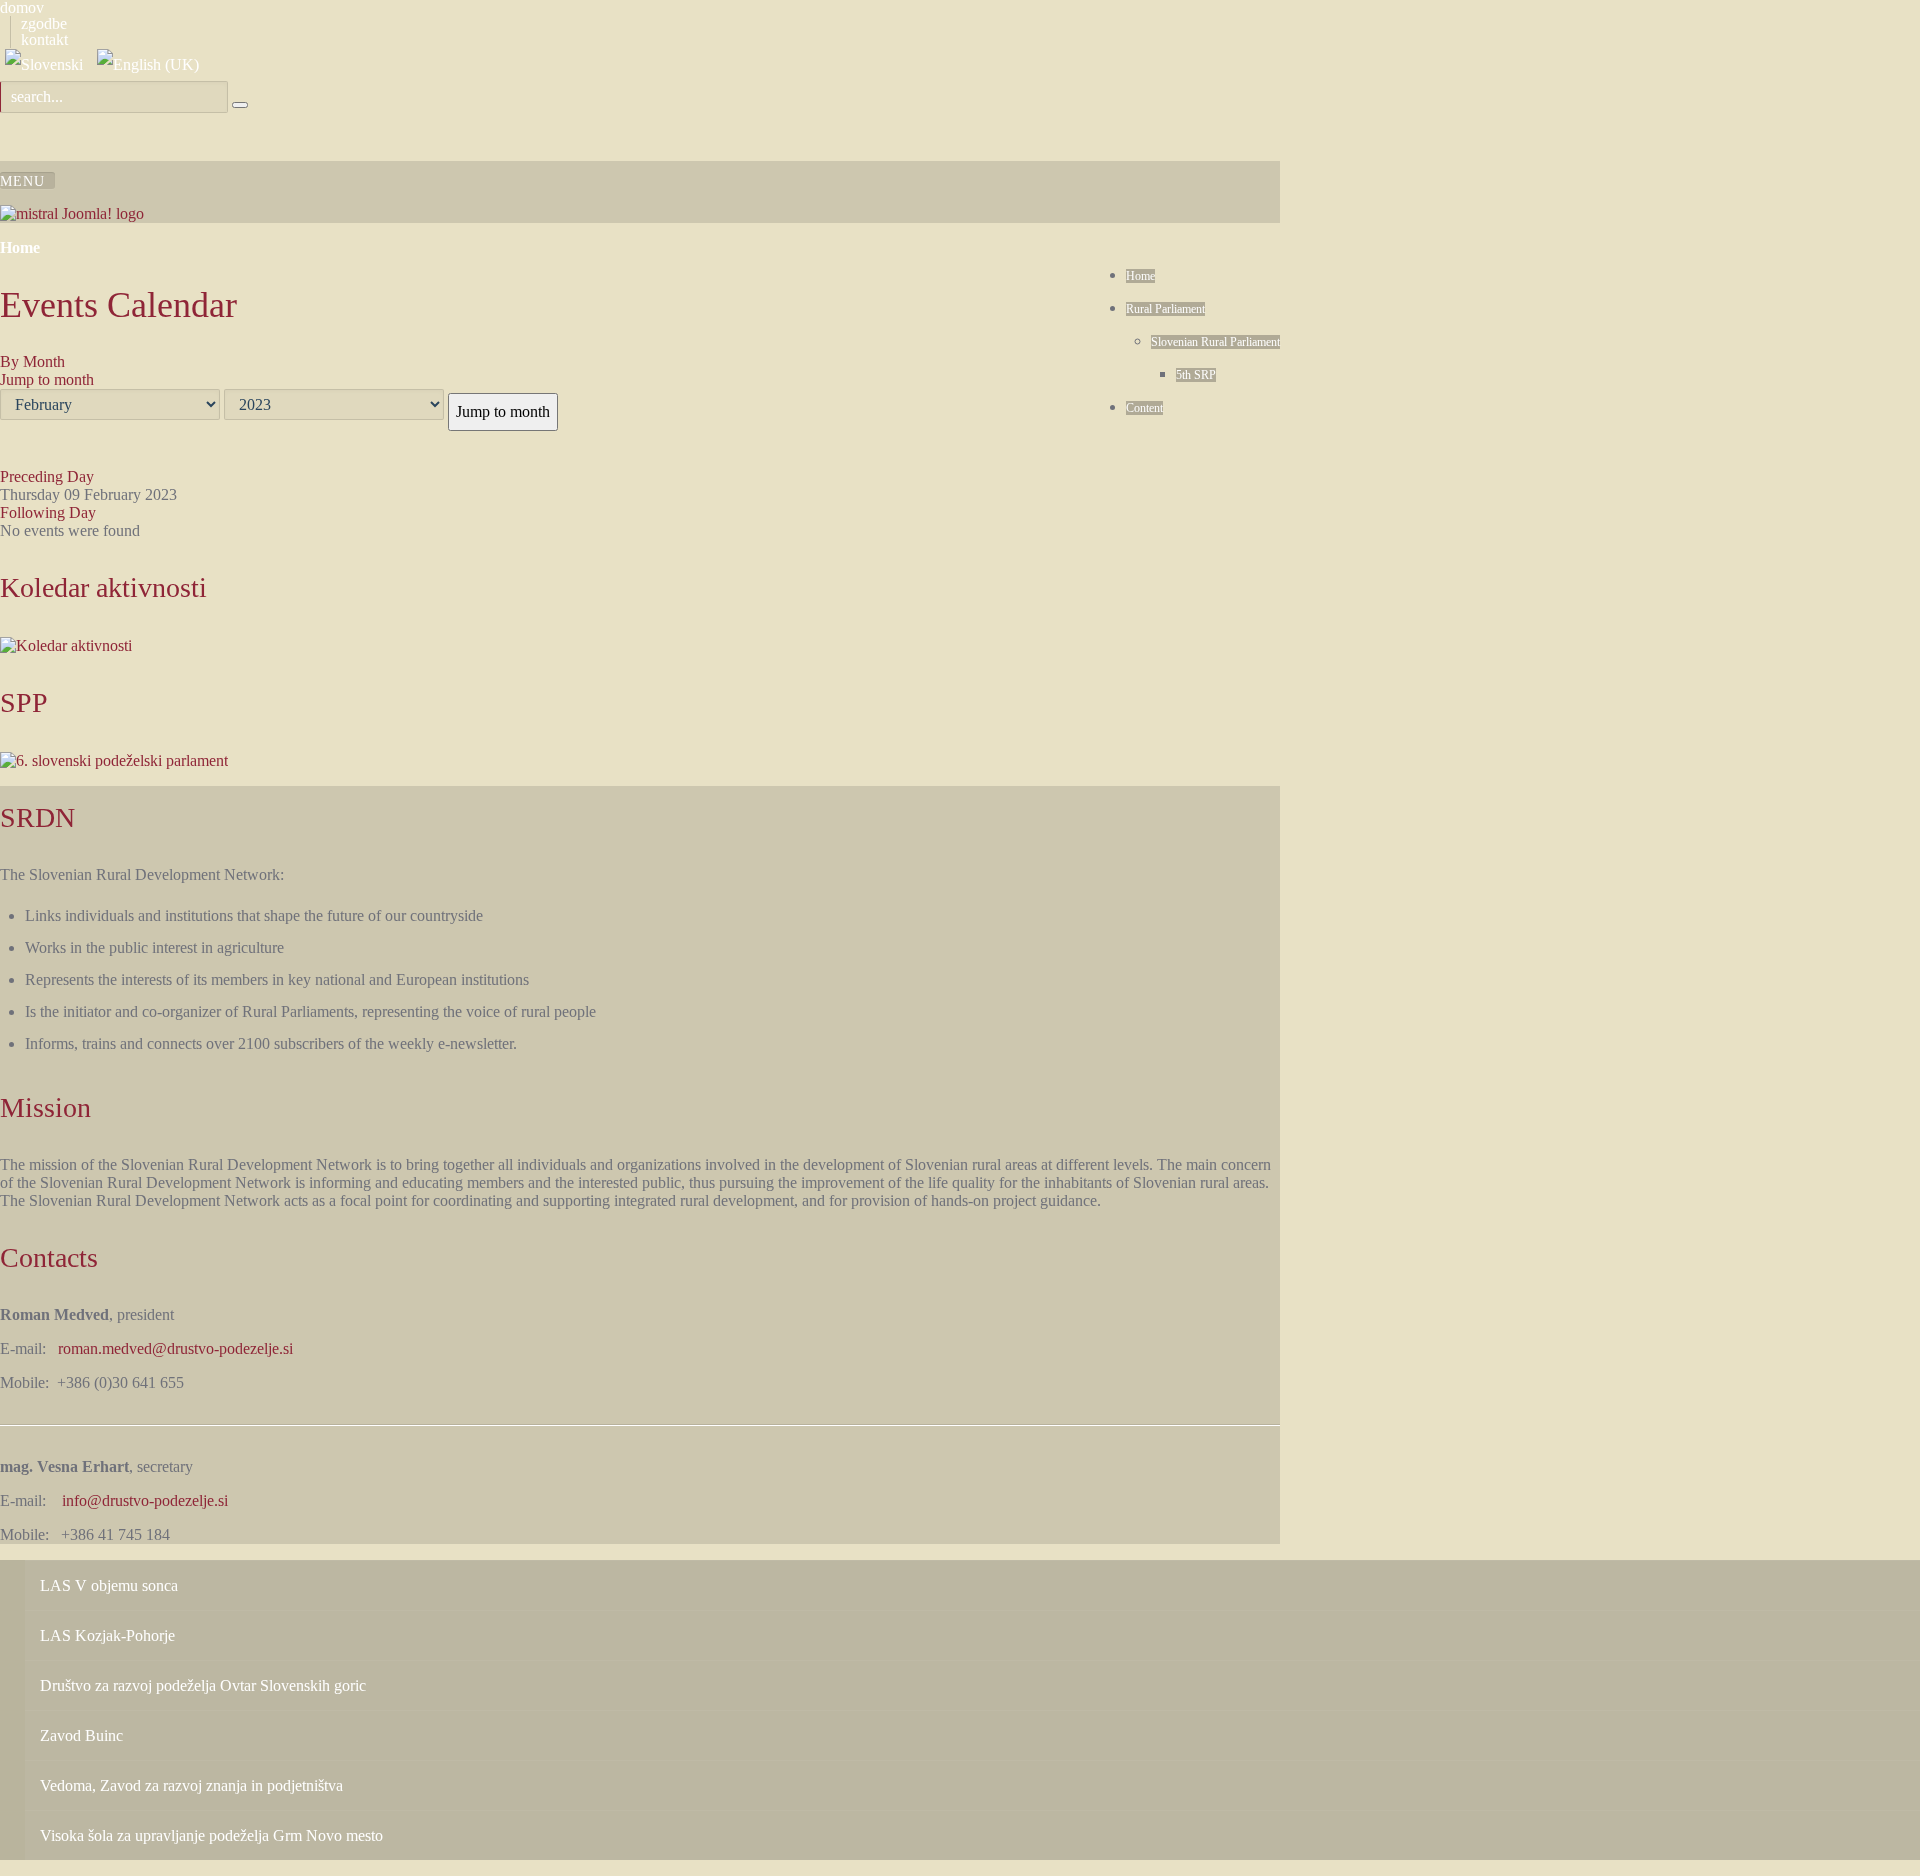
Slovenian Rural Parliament (1215, 342)
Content (1144, 408)
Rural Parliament (1165, 309)
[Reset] (240, 105)
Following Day (48, 512)
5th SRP (1196, 375)
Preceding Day (47, 476)
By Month (32, 361)
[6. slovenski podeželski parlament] (114, 759)
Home (1140, 276)
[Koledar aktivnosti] (66, 644)
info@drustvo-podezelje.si (145, 1500)
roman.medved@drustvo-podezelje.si (175, 1348)
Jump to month (47, 379)
